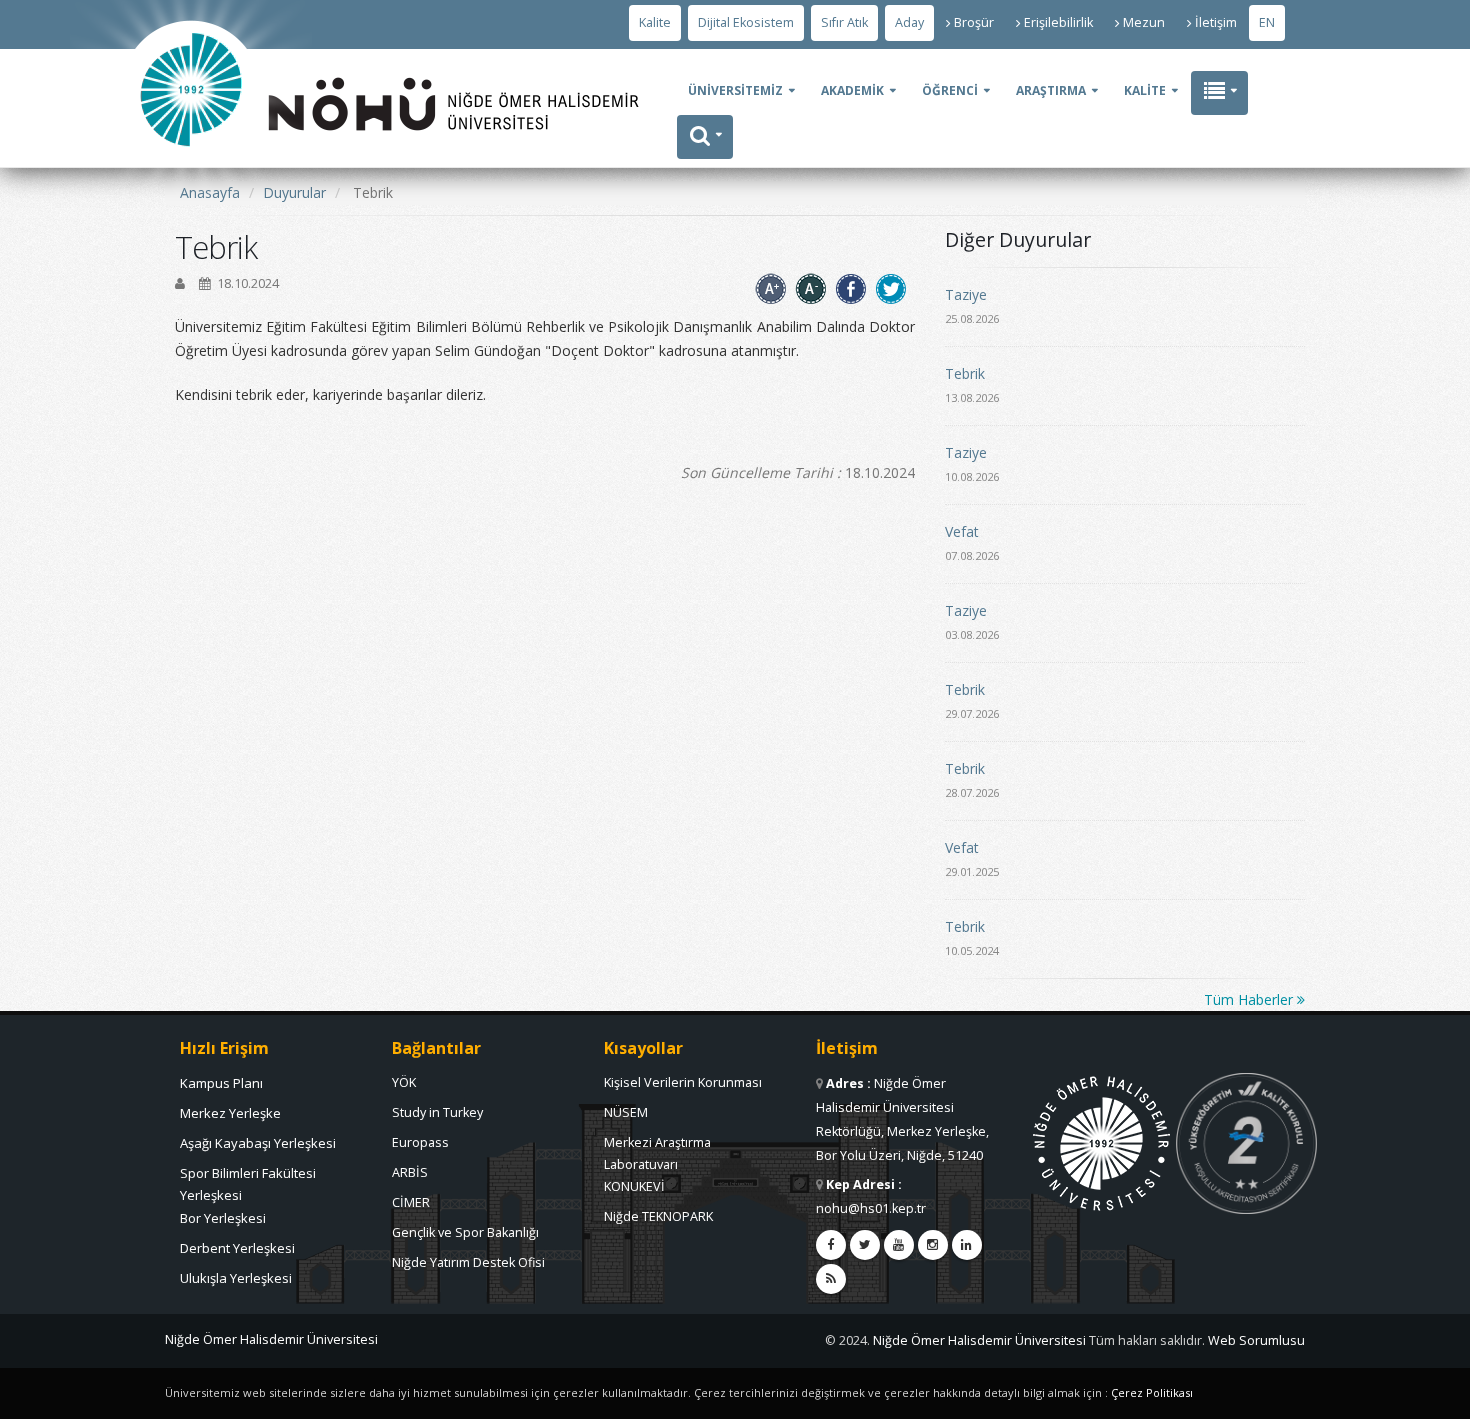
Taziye (966, 294)
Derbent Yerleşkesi (237, 1248)
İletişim (1216, 22)
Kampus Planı (221, 1083)
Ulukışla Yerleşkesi (236, 1278)
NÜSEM (626, 1112)
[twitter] (865, 1245)
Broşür (974, 22)
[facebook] (831, 1245)
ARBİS (410, 1172)
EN (1267, 22)
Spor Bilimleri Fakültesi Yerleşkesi (248, 1178)
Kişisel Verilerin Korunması (683, 1082)
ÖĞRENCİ (950, 90)
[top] (1435, 1395)
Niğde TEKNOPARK (658, 1216)
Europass (420, 1142)
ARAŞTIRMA (1051, 90)
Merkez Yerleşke (230, 1113)
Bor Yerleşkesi (223, 1218)
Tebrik (965, 373)
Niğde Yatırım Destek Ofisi (468, 1262)
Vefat (962, 531)
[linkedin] (967, 1245)
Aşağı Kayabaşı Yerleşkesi (258, 1143)
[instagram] (933, 1245)
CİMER (411, 1202)
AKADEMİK (852, 90)
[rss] (831, 1279)
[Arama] (705, 137)
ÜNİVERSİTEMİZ (735, 90)
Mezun (1144, 22)
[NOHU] (191, 205)
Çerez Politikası (1152, 1392)
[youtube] (899, 1245)
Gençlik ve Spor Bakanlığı (465, 1232)
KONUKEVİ (634, 1186)
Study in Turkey (437, 1112)
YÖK (404, 1082)
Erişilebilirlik (1058, 22)
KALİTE (1145, 90)
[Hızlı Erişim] (1219, 93)
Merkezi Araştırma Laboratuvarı (657, 1148)
